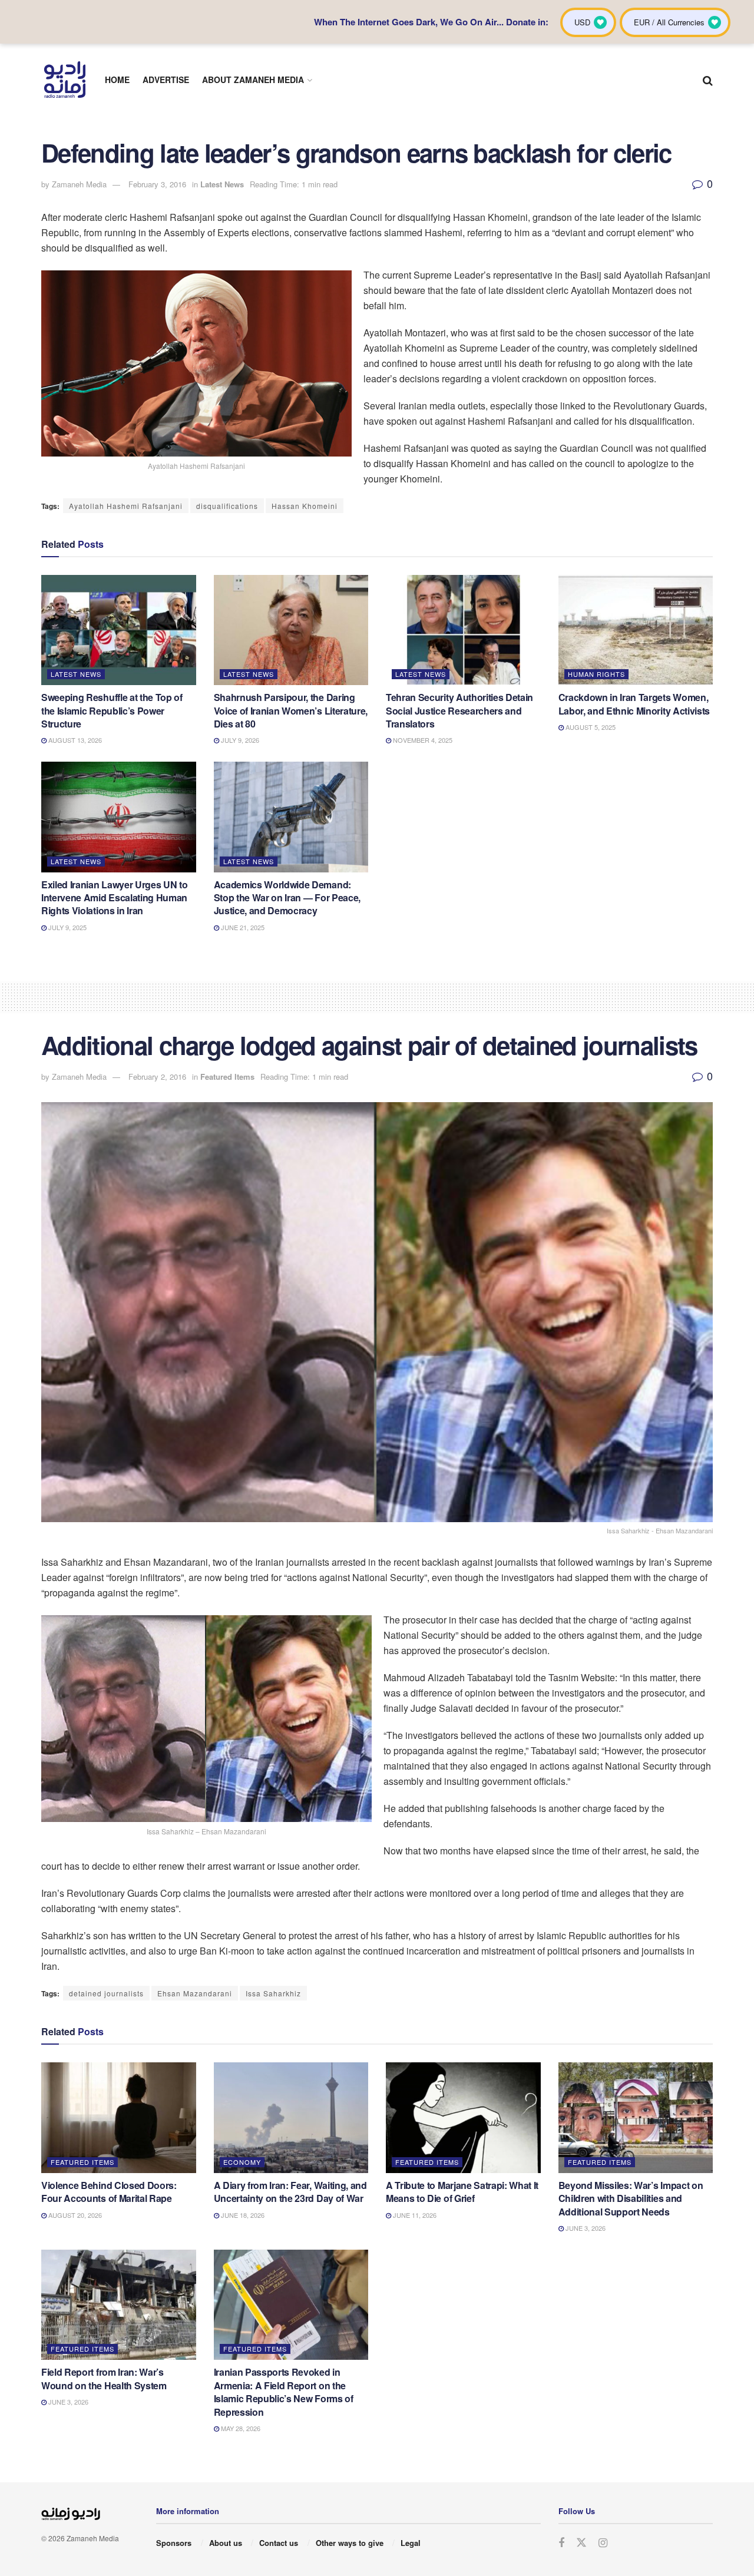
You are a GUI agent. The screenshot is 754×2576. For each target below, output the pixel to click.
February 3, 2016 (157, 184)
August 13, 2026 (74, 740)
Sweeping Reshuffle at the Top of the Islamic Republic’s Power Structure (112, 710)
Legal (411, 2543)
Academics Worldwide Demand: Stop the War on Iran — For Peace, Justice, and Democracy (287, 898)
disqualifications (227, 506)
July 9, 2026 (239, 740)
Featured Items (227, 1077)
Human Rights (596, 674)
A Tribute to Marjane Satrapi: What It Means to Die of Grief (462, 2192)
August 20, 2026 (74, 2215)
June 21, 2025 (242, 927)
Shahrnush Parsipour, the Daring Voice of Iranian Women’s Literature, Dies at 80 (291, 710)
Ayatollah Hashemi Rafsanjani (126, 506)
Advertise (166, 80)
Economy (242, 2162)
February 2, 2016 (157, 1077)
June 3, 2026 (585, 2228)
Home (117, 80)
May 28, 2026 (240, 2428)
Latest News (222, 184)
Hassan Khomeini (305, 506)
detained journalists (106, 1993)
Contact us (279, 2543)
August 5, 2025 (590, 727)
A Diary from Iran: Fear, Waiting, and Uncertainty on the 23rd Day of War (290, 2192)
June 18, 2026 (242, 2215)
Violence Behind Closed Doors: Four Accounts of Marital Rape (109, 2192)
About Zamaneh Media (253, 80)
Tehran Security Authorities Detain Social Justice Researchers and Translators (459, 710)
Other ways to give (350, 2543)
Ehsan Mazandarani (195, 1993)
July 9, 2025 (67, 927)
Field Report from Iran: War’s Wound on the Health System (104, 2378)
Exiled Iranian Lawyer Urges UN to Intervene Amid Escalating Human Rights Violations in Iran (114, 898)
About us (226, 2543)
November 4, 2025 (422, 740)
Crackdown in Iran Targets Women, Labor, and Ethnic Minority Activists (634, 704)
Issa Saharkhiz (273, 1993)
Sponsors (174, 2543)
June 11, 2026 (414, 2215)
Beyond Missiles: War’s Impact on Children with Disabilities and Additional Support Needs (631, 2198)
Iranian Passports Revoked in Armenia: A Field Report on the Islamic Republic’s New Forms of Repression (284, 2392)
